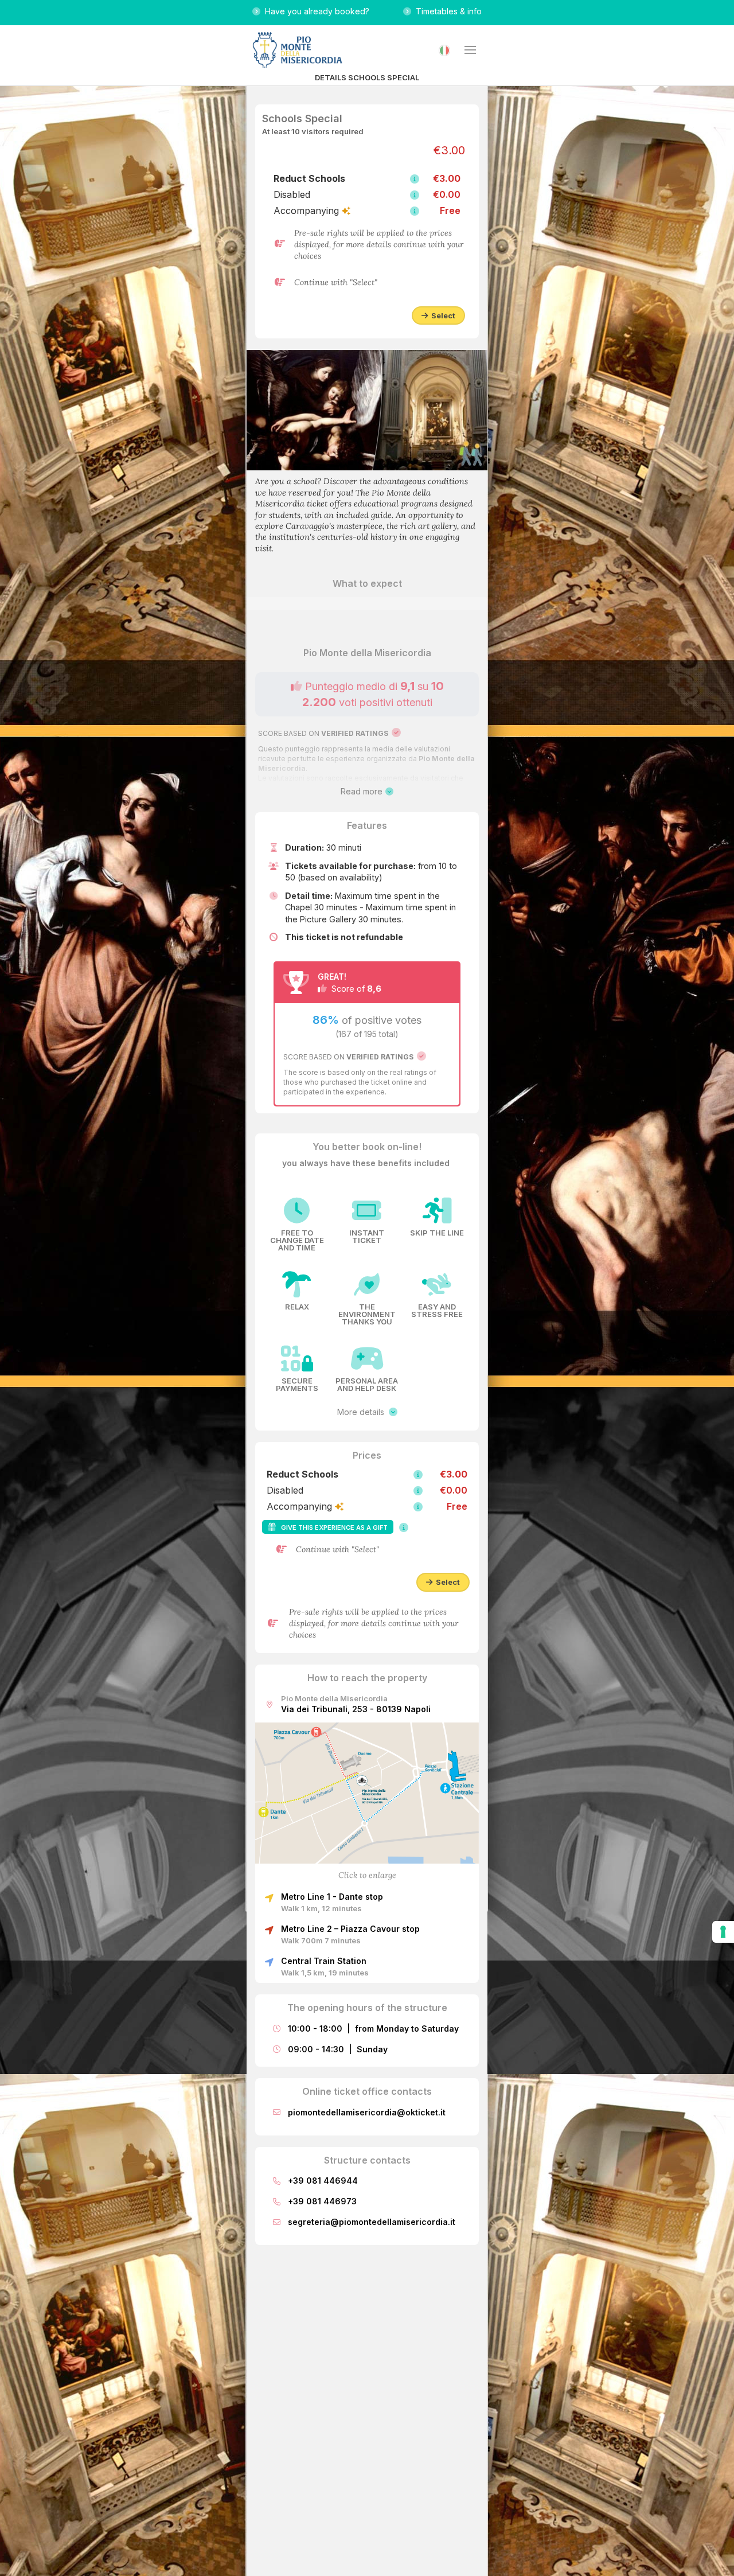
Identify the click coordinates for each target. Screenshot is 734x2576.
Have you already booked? (315, 11)
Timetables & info (446, 11)
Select (442, 315)
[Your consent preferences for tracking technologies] (723, 1932)
